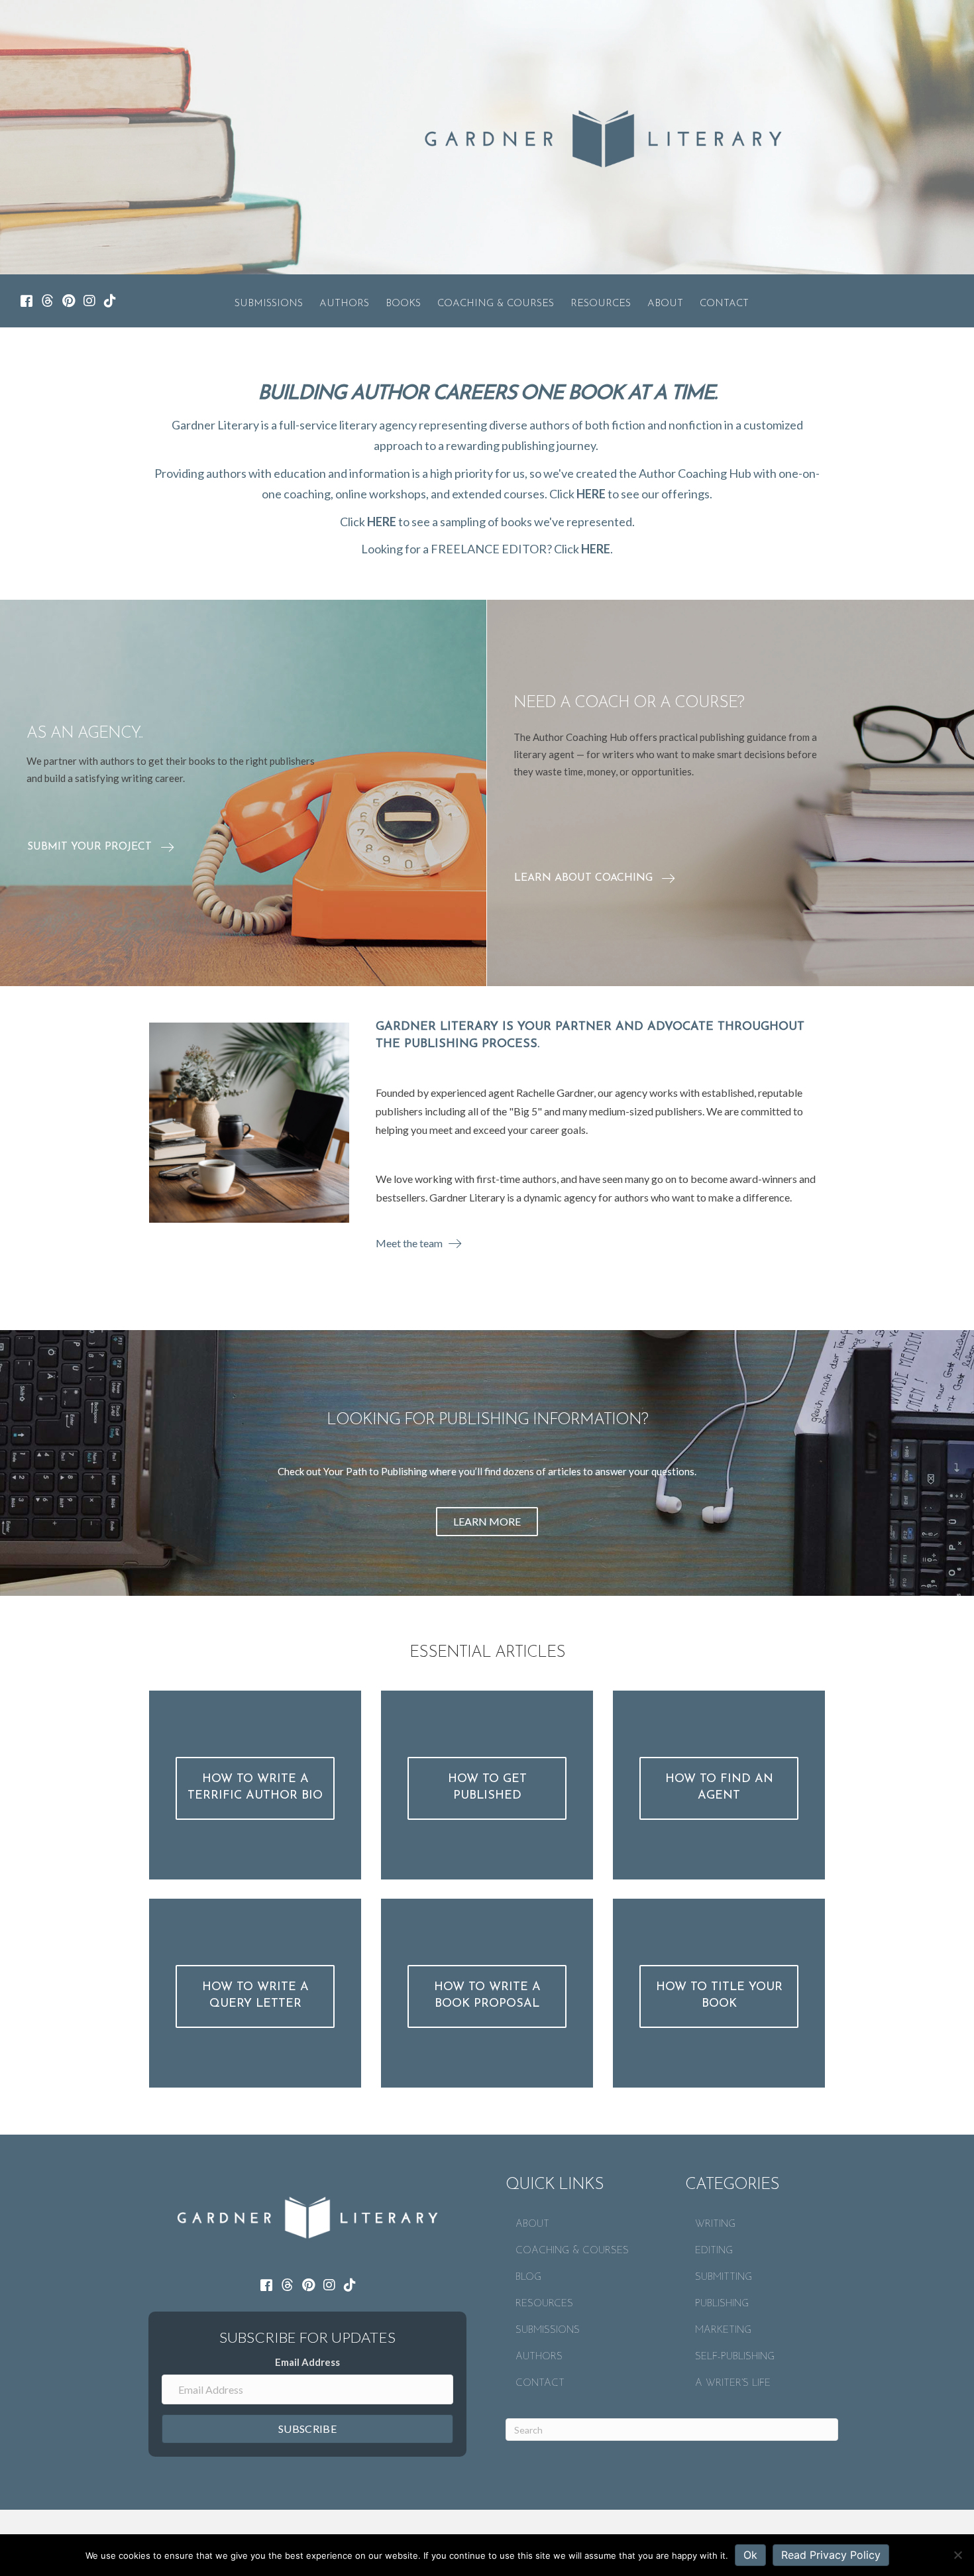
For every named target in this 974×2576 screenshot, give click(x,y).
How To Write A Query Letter (255, 1996)
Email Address (307, 2362)
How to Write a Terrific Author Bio (255, 1788)
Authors (344, 304)
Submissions (269, 304)
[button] (109, 835)
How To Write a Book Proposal (487, 1996)
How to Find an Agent (719, 1788)
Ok (750, 2555)
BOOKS (403, 304)
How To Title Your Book (719, 1996)
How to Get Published (487, 1788)
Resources (601, 304)
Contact (724, 304)
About (665, 304)
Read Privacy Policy (831, 2555)
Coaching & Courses (496, 304)
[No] (957, 2555)
